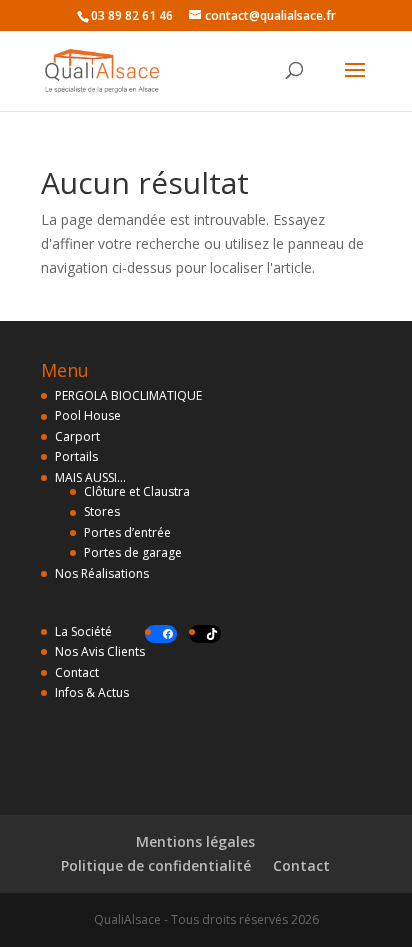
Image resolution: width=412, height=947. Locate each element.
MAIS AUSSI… (90, 477)
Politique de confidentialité (156, 865)
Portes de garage (133, 552)
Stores (102, 511)
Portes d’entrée (127, 532)
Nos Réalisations (102, 573)
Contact (77, 672)
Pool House (88, 415)
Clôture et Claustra (137, 491)
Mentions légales (195, 841)
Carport (77, 436)
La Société (83, 631)
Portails (76, 456)
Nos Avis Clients (100, 651)
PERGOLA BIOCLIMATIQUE (128, 395)
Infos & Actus (92, 692)
